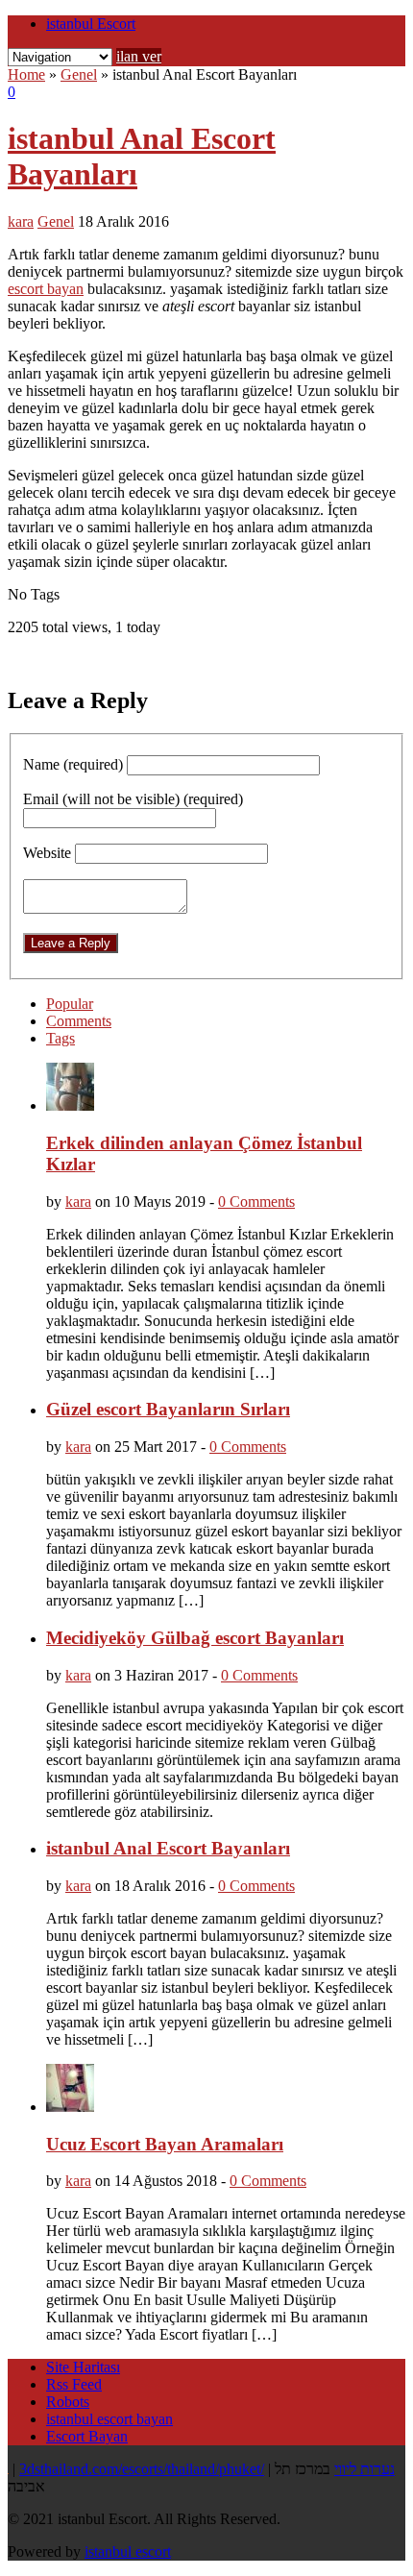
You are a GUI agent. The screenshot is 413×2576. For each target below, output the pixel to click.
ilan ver (139, 56)
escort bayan (46, 289)
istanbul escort (128, 2551)
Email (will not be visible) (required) (133, 799)
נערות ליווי (364, 2469)
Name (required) (73, 764)
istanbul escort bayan (109, 2419)
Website (47, 853)
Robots (68, 2402)
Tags (61, 1038)
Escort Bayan (87, 2436)
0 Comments (256, 1202)
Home (26, 74)
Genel (79, 74)
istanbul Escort (91, 24)
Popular (70, 1004)
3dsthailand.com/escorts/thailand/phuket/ (142, 2469)
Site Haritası (83, 2367)
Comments (79, 1021)
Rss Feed (74, 2384)
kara (21, 221)
